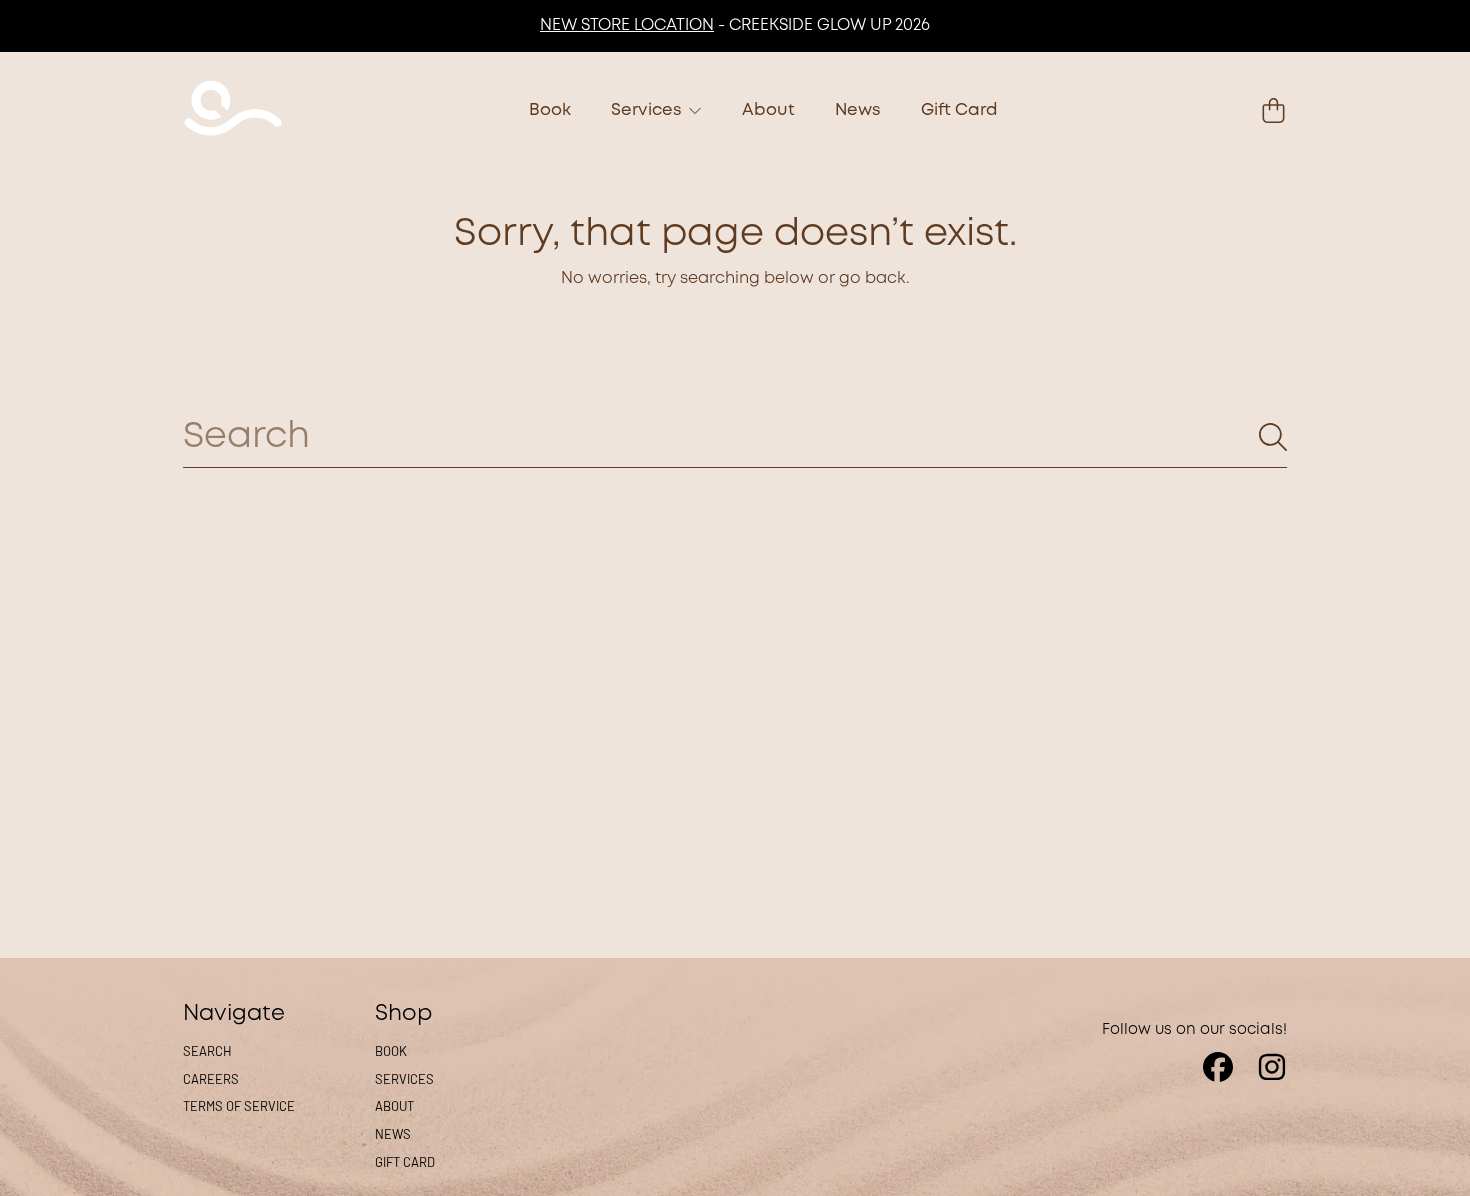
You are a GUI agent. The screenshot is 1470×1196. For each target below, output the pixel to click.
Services (648, 110)
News (393, 1134)
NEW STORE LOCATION (627, 25)
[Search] (1273, 437)
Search (207, 1051)
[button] (1273, 111)
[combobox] (735, 437)
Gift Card (405, 1162)
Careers (211, 1079)
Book (391, 1051)
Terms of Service (239, 1106)
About (394, 1106)
